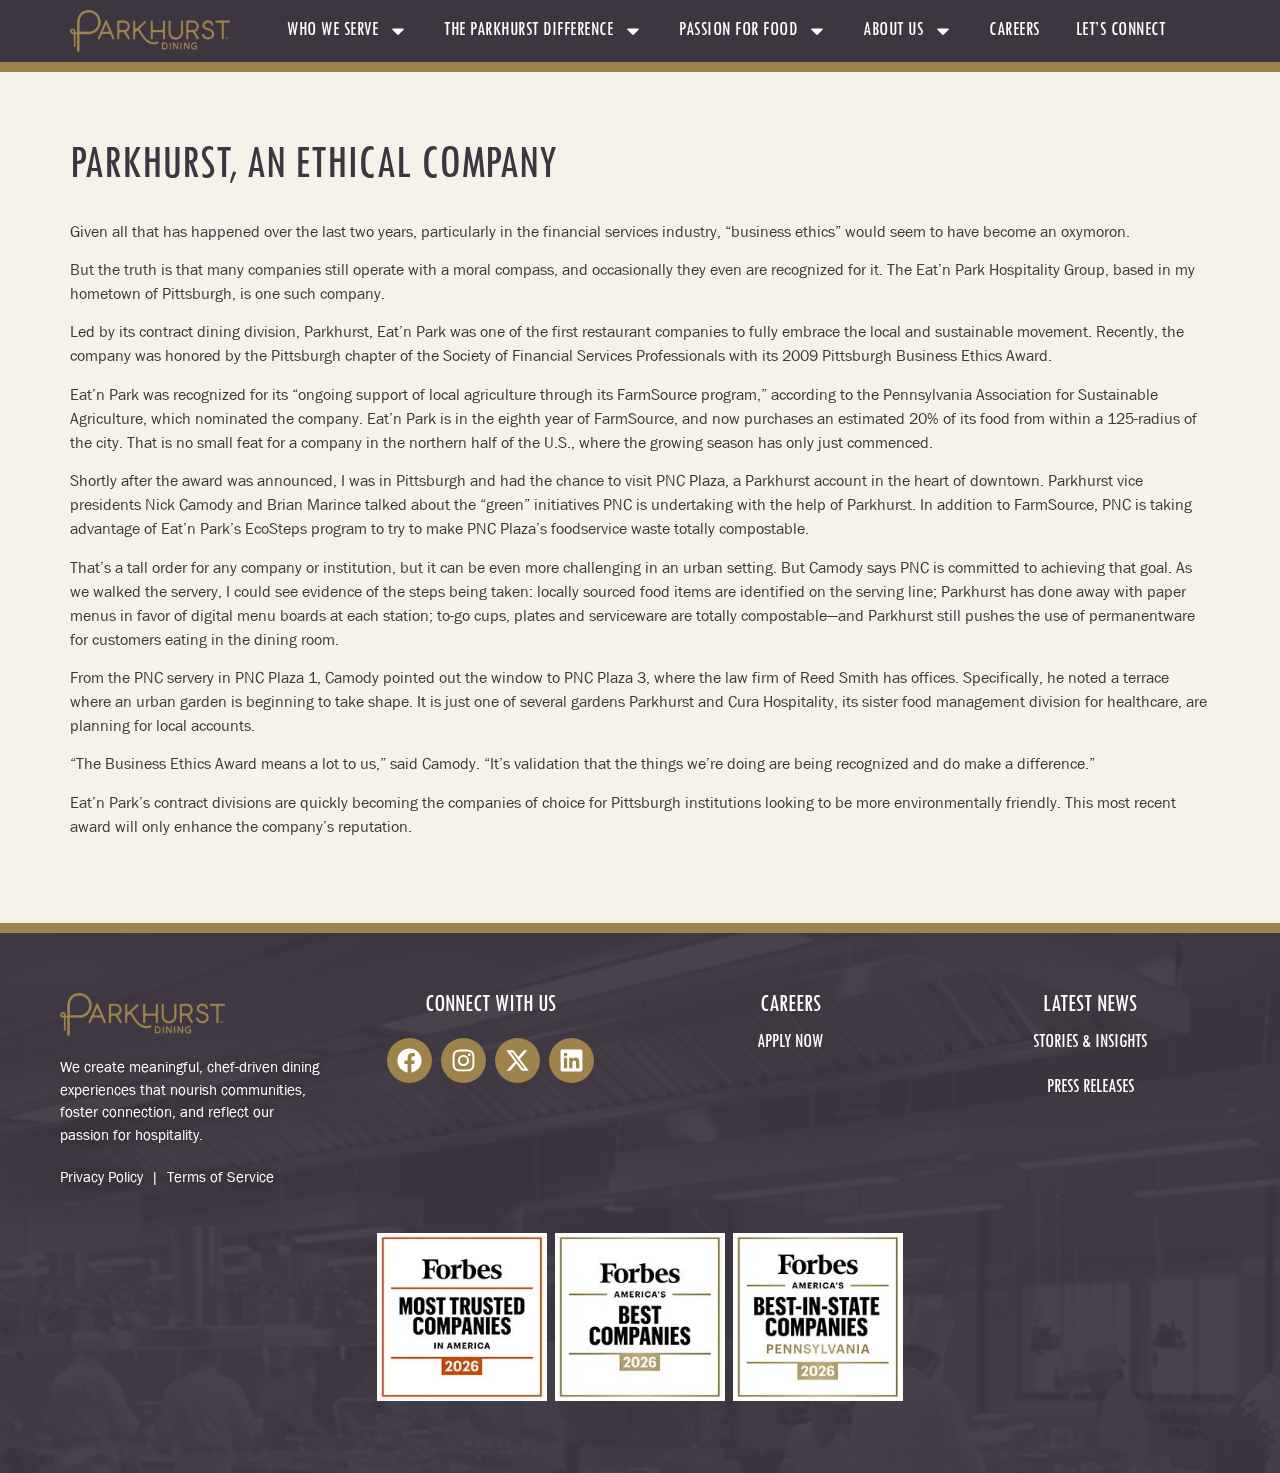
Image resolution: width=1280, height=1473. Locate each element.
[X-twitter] (517, 1060)
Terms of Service (220, 1177)
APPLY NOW (790, 1042)
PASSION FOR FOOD (738, 30)
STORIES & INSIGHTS (1090, 1042)
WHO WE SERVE (332, 30)
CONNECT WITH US (490, 1005)
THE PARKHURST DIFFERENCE (528, 30)
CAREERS (1014, 30)
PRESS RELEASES (1090, 1087)
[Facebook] (409, 1060)
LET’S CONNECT (1121, 30)
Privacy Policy (101, 1177)
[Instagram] (463, 1060)
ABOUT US (893, 30)
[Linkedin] (571, 1060)
